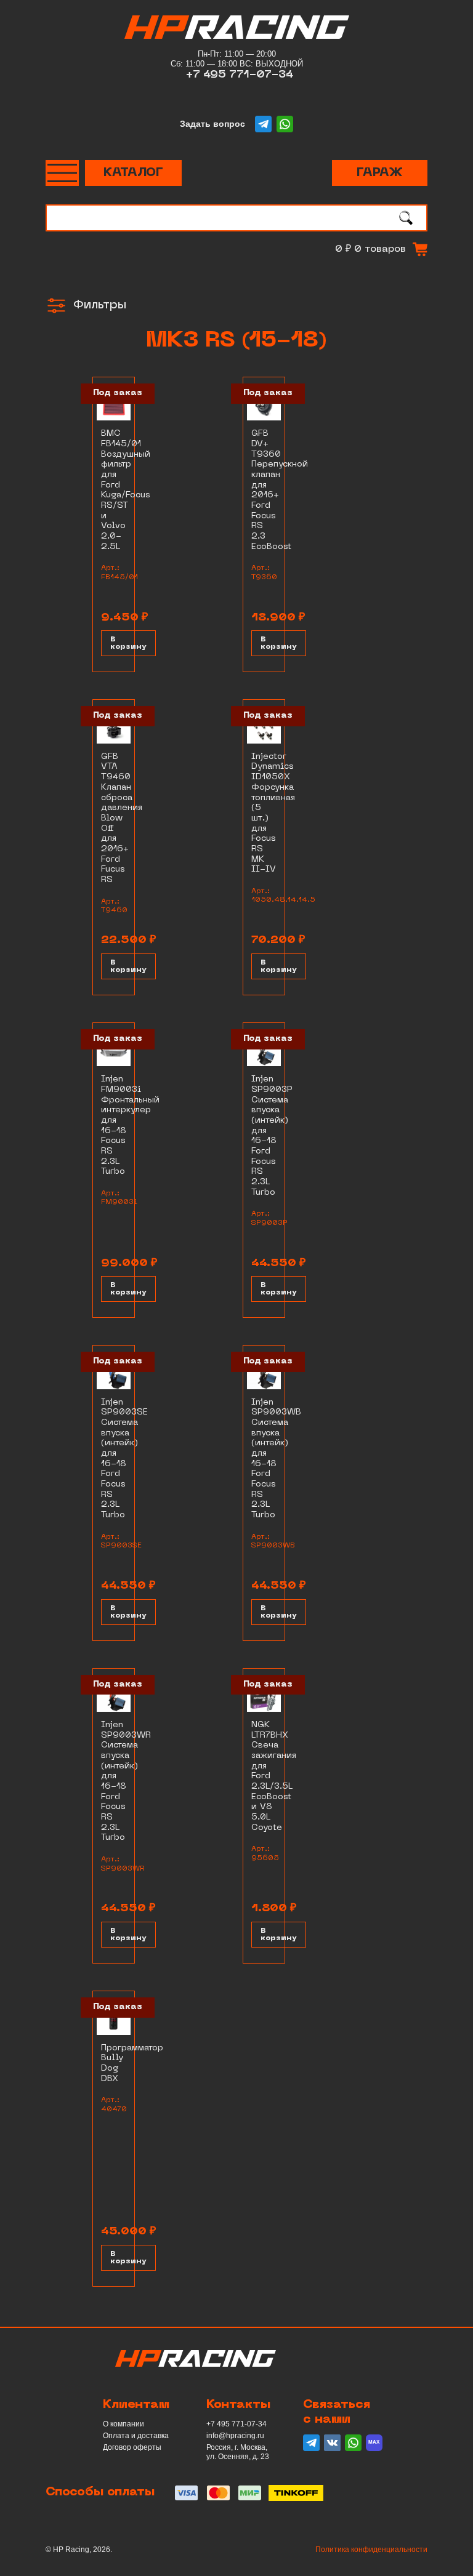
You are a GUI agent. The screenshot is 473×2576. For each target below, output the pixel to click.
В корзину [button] (128, 643)
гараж (380, 173)
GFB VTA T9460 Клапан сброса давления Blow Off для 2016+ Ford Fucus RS (122, 818)
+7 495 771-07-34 (240, 75)
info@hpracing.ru (235, 2436)
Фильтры (100, 305)
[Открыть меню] (62, 173)
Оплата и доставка (136, 2436)
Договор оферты (132, 2447)
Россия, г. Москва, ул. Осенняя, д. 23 (238, 2452)
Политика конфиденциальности (371, 2550)
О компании (123, 2424)
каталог (133, 173)
